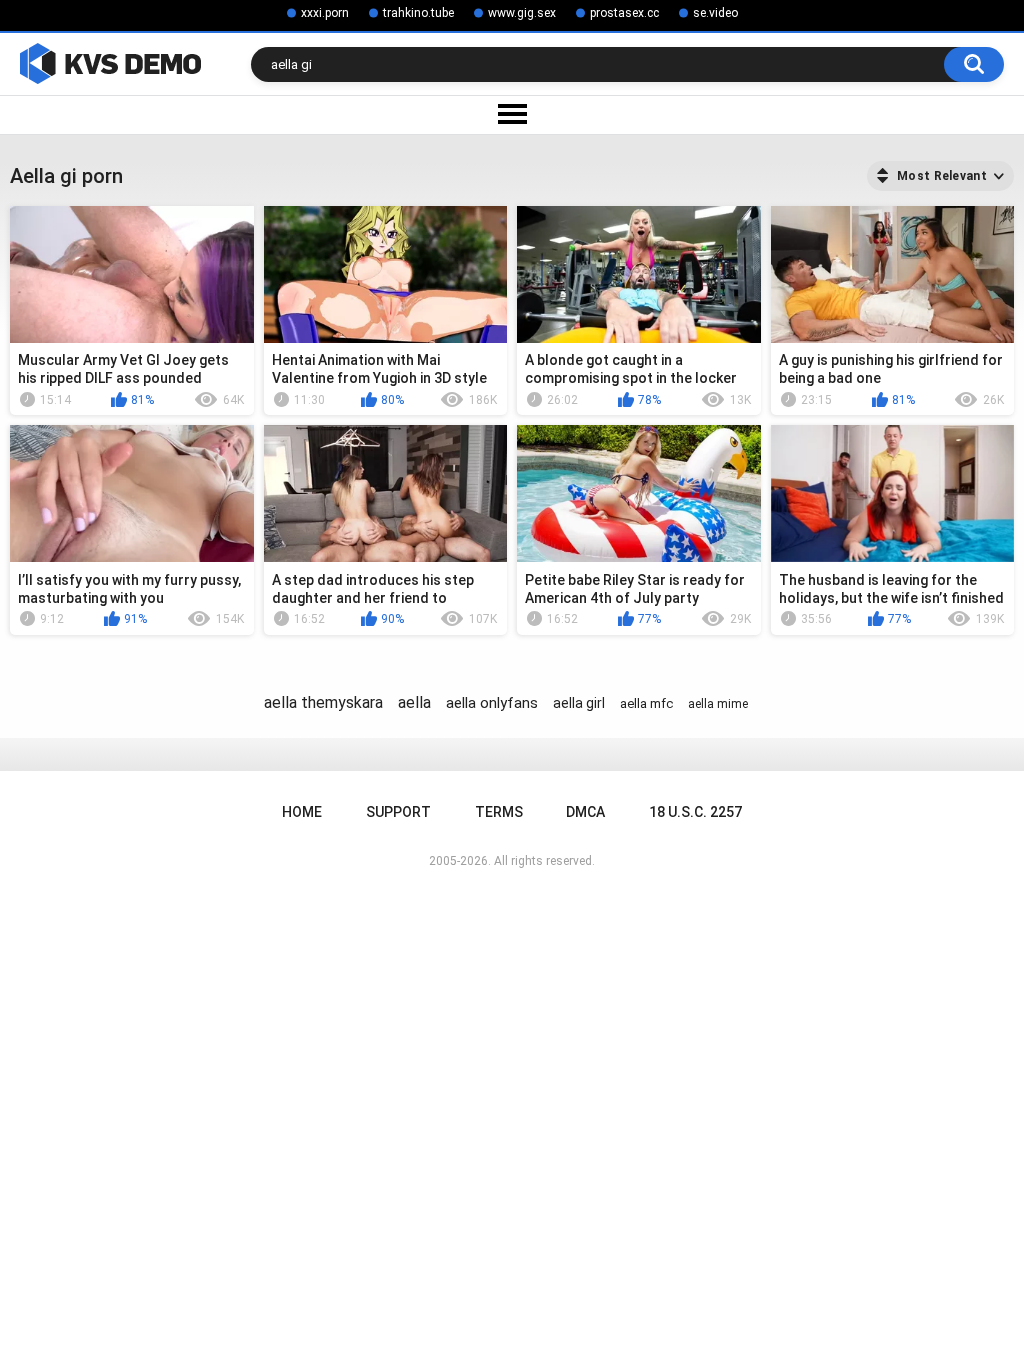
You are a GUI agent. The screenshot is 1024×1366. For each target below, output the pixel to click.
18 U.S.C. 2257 (695, 812)
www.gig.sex (522, 13)
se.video (715, 13)
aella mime (718, 704)
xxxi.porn (325, 13)
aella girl (579, 703)
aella (414, 702)
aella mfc (646, 703)
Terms (499, 812)
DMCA (585, 812)
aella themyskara (323, 702)
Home (302, 812)
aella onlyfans (492, 703)
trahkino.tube (418, 13)
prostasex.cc (624, 13)
